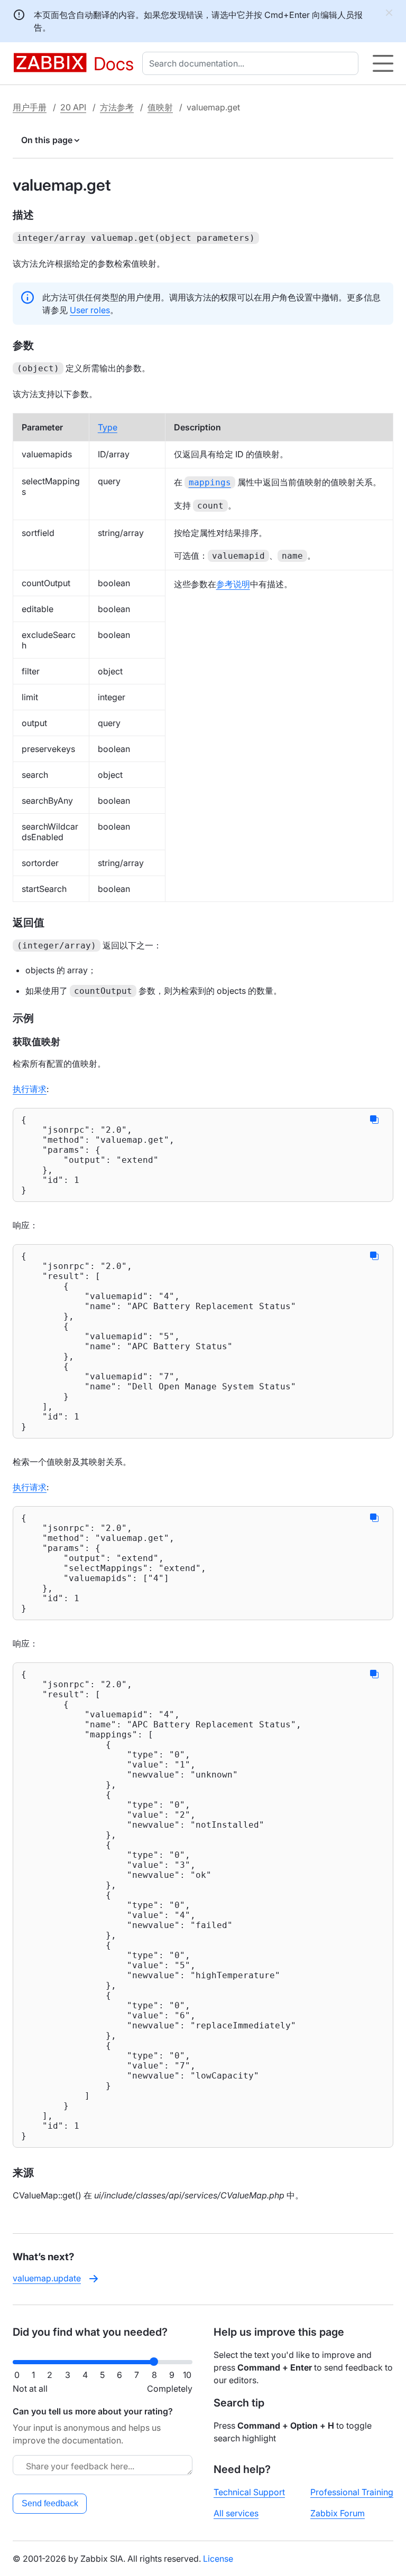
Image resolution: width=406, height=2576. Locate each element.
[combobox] (252, 63)
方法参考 (117, 107)
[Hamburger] (383, 63)
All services (236, 2513)
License (218, 2559)
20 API (73, 107)
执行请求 (30, 1089)
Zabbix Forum (338, 2513)
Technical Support (249, 2492)
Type (108, 427)
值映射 (160, 107)
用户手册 (30, 107)
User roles (90, 310)
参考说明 (233, 584)
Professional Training (352, 2492)
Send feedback (50, 2503)
